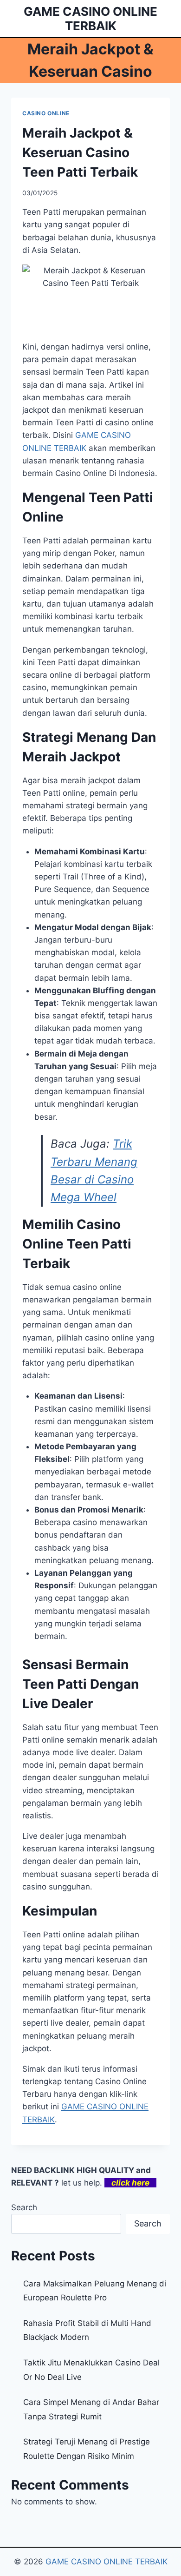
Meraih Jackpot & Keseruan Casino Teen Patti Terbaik (80, 152)
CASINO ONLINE (46, 113)
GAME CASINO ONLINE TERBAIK (107, 2562)
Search (24, 2207)
